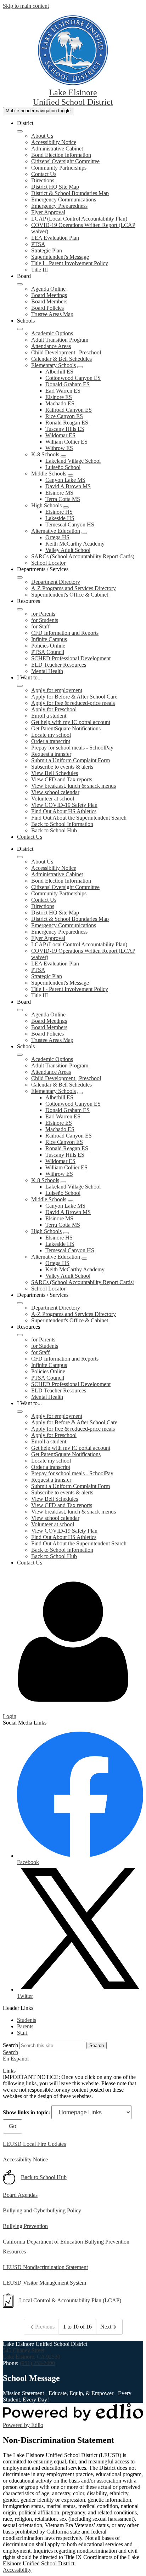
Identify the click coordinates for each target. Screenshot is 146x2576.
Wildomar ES (60, 435)
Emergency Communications (64, 200)
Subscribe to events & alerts (62, 767)
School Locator (48, 563)
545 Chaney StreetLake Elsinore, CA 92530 (32, 2353)
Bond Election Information (61, 155)
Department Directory (56, 582)
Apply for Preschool (54, 709)
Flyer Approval (48, 212)
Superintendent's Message (60, 257)
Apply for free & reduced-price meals (73, 703)
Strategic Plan (47, 250)
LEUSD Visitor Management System (44, 2283)
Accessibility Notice (54, 142)
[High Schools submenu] (66, 507)
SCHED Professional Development (71, 658)
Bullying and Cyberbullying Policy (42, 2210)
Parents (25, 2026)
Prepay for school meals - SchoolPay (72, 748)
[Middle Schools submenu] (71, 475)
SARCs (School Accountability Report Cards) (83, 556)
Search (10, 2045)
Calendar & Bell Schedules (61, 359)
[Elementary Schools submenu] (80, 367)
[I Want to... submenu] (20, 686)
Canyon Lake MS (65, 480)
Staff (22, 2033)
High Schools (46, 505)
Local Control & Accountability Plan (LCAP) (70, 2300)
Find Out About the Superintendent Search (79, 818)
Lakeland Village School (73, 461)
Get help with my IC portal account (71, 722)
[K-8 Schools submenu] (63, 456)
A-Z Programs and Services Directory (74, 588)
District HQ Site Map (55, 187)
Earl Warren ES (63, 391)
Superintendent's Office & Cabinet (70, 595)
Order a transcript (51, 741)
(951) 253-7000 (37, 2363)
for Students (45, 620)
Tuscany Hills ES (65, 429)
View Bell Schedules (55, 773)
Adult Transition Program (60, 340)
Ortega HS (57, 537)
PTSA (38, 244)
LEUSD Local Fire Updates (34, 2144)
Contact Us (44, 174)
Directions (43, 180)
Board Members (49, 301)
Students (27, 2020)
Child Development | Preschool (66, 352)
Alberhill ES (59, 372)
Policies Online (48, 646)
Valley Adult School (68, 550)
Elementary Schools (54, 365)
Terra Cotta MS (63, 499)
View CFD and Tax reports (62, 779)
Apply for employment (57, 690)
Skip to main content (26, 6)
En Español (16, 2059)
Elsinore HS (59, 512)
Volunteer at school (53, 799)
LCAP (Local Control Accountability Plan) (79, 219)
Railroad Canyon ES (69, 410)
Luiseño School (63, 467)
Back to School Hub (54, 830)
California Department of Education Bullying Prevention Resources (66, 2247)
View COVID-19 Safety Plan (64, 805)
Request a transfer (51, 754)
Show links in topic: (26, 2112)
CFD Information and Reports (65, 633)
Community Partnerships (59, 168)
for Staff (40, 626)
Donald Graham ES (68, 384)
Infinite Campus (49, 639)
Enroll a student (49, 716)
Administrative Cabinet (57, 149)
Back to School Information (62, 824)
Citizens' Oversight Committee (65, 161)
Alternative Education (56, 531)
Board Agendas (20, 2195)
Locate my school (51, 735)
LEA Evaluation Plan (55, 238)
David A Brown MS (68, 486)
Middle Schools (49, 474)
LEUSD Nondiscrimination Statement (45, 2267)
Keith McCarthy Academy (75, 544)
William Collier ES (66, 442)
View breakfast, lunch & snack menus (74, 786)
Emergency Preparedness (59, 206)
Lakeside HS (60, 518)
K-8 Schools (45, 454)
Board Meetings (49, 295)
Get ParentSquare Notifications (66, 728)
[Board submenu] (20, 284)
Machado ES (60, 403)
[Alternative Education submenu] (84, 533)
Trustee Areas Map (52, 314)
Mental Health (47, 671)
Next (106, 2327)
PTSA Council (48, 652)
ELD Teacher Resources (59, 665)
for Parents (43, 614)
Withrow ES (59, 448)
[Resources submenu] (20, 609)
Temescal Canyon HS (70, 525)
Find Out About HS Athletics (64, 811)
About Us (42, 136)
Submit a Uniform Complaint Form (71, 760)
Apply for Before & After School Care (74, 697)
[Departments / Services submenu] (20, 577)
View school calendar (55, 792)
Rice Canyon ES (64, 416)
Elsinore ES (59, 397)
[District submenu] (20, 131)
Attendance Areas (51, 346)
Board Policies (47, 308)
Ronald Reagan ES (67, 423)
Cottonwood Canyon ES (73, 378)
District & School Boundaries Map (70, 193)
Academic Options (52, 333)
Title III (40, 270)
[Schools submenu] (20, 329)
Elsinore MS (59, 493)
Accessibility (17, 2570)
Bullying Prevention (25, 2226)
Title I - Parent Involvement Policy (70, 263)
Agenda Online (48, 289)
